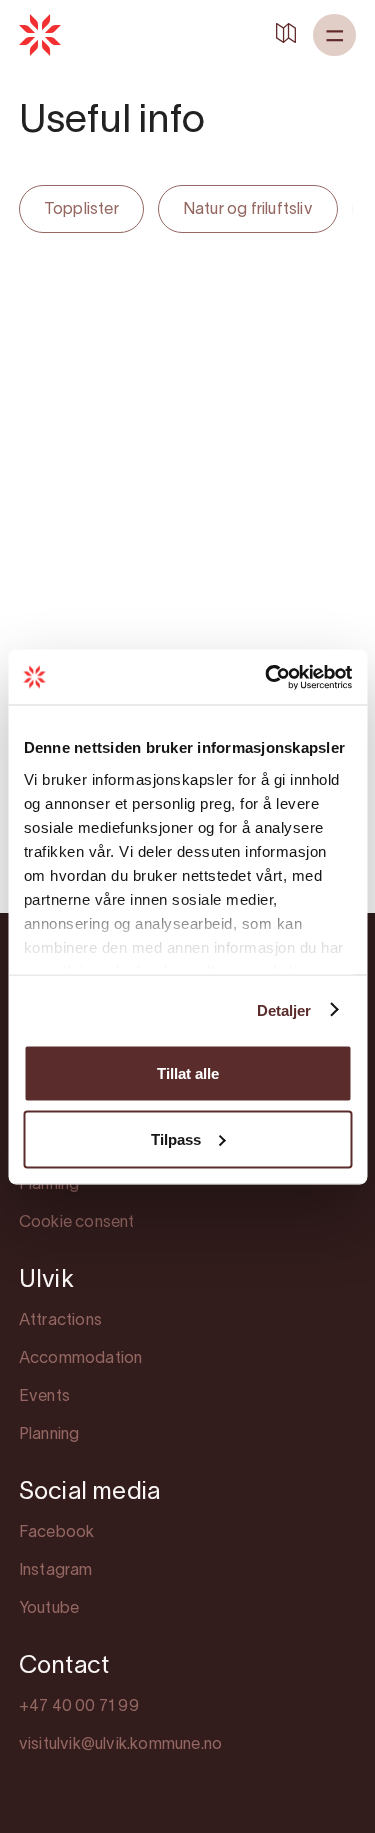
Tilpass (176, 1138)
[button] (334, 35)
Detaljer (284, 1009)
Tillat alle (188, 1073)
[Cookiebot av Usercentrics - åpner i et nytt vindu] (267, 677)
